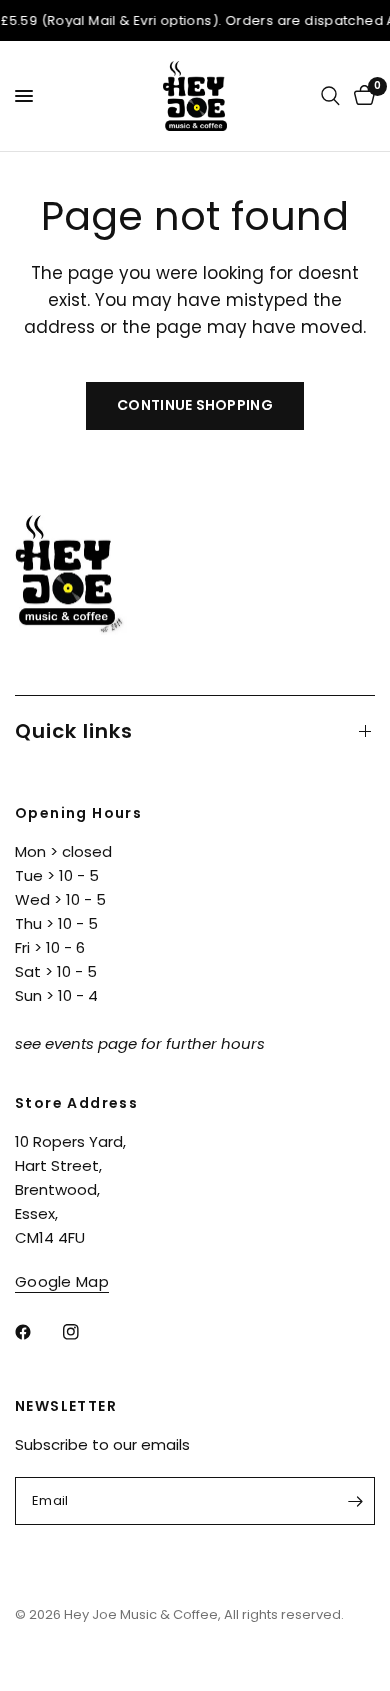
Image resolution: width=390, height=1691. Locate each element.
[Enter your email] (355, 1501)
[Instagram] (85, 1332)
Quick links (74, 731)
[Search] (330, 96)
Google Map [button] (62, 1281)
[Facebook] (37, 1332)
